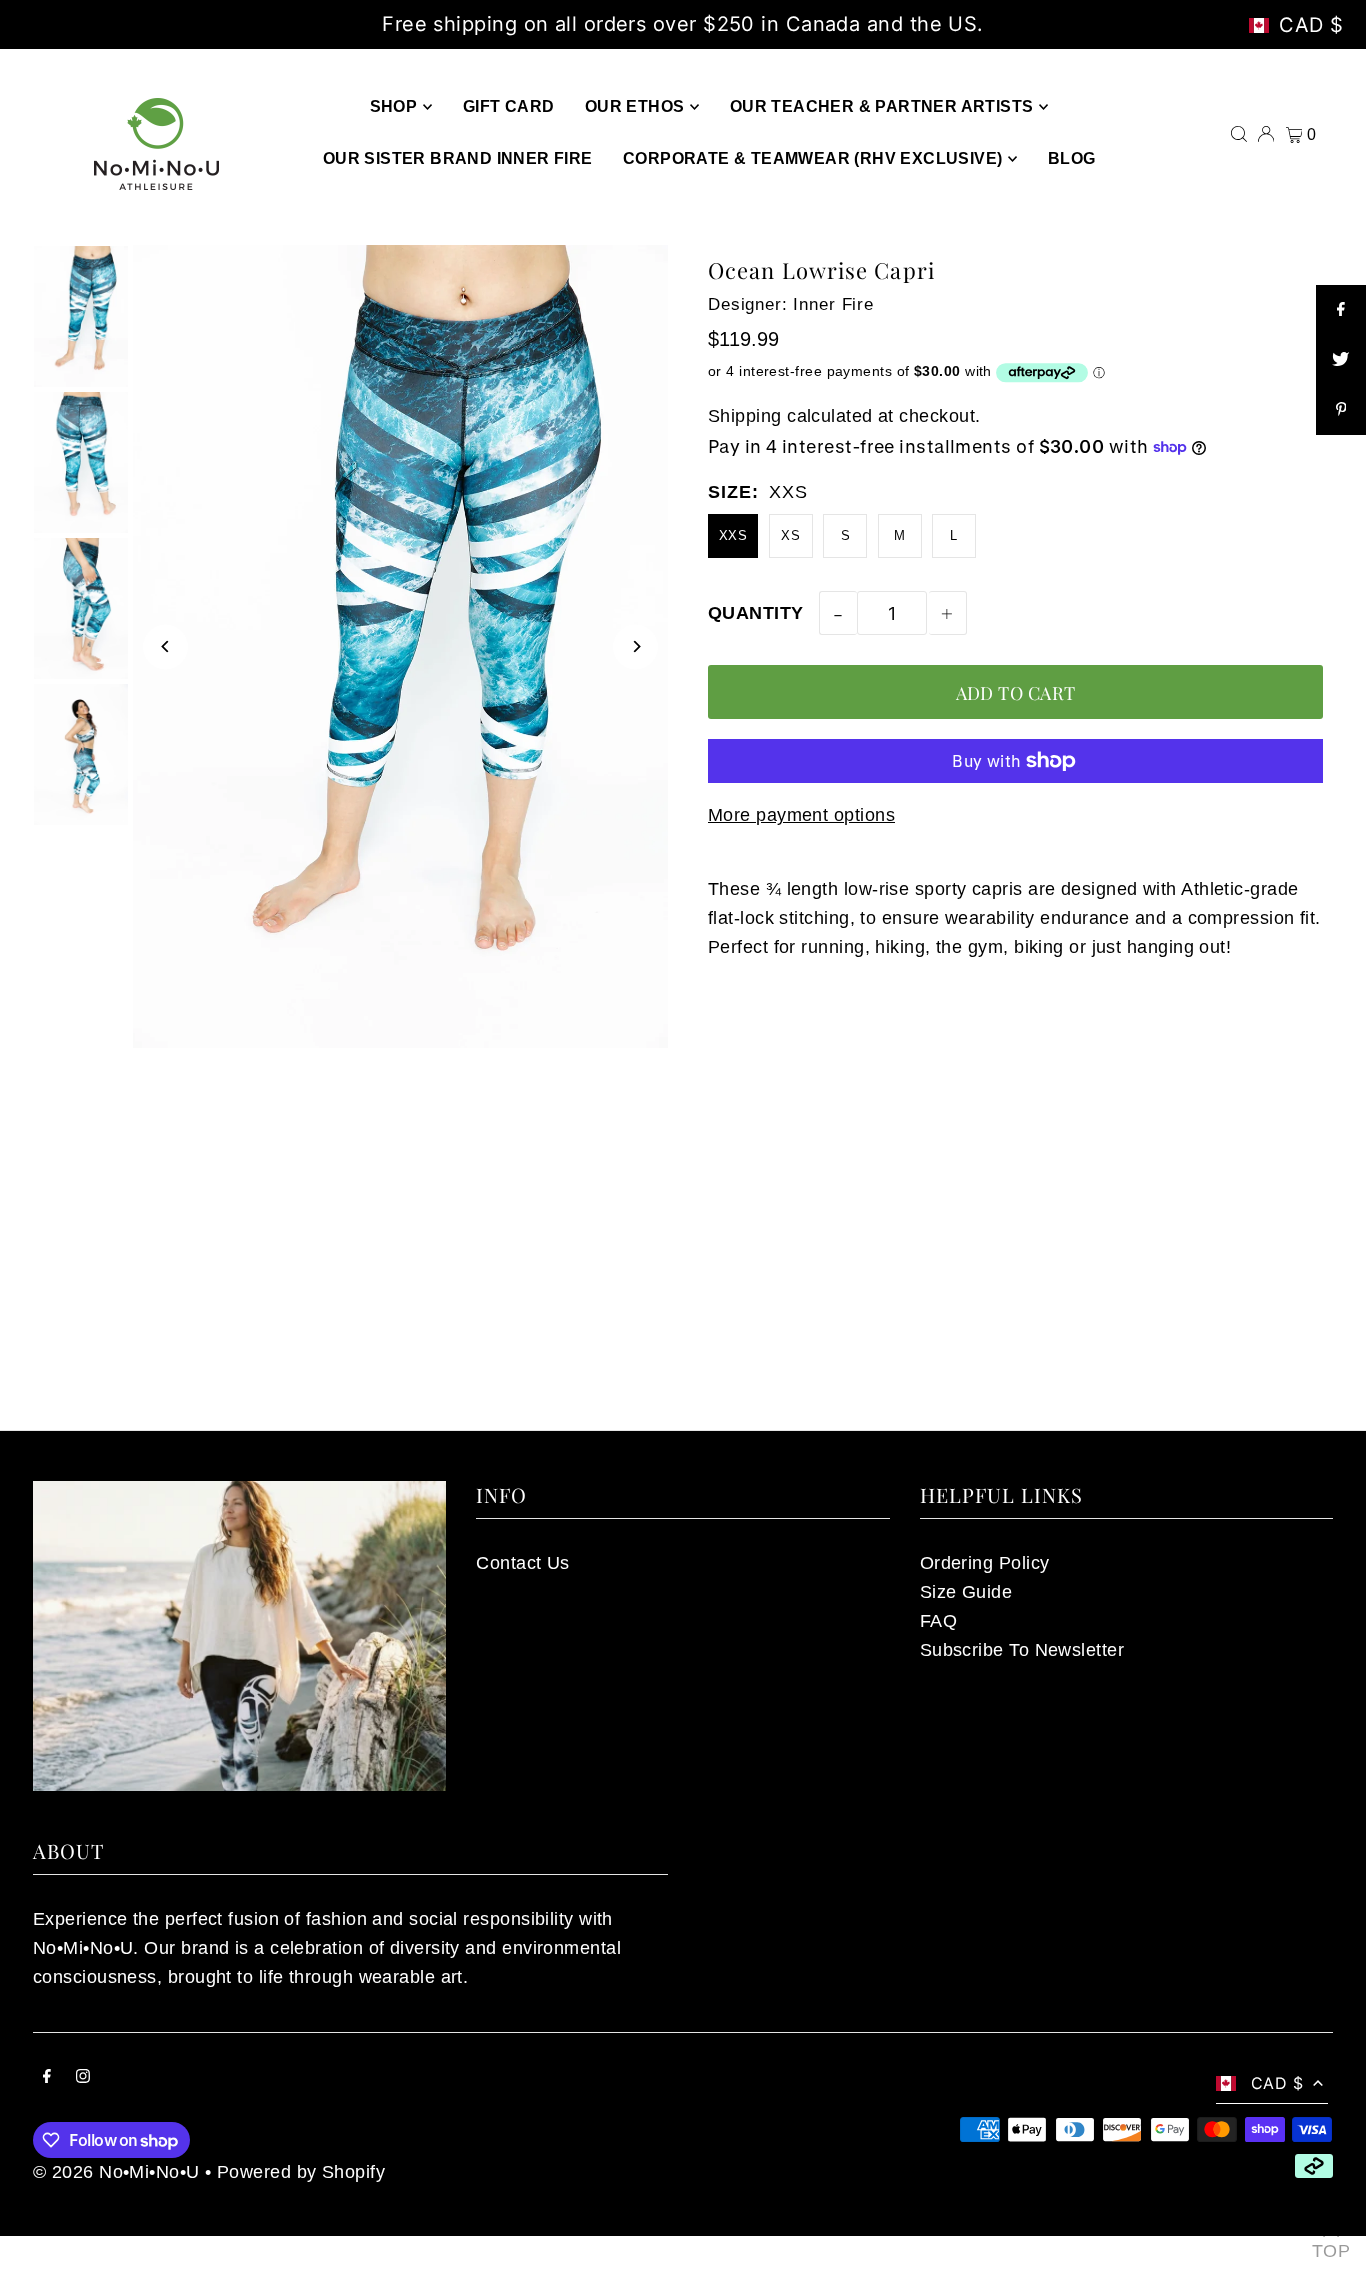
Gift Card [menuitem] (509, 106)
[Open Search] (1239, 132)
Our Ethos (635, 106)
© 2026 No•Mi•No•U (116, 2172)
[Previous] (165, 646)
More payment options (801, 815)
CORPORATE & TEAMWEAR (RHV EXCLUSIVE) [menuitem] (812, 158)
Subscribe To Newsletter (1022, 1650)
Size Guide (966, 1592)
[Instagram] (83, 2077)
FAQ (938, 1621)
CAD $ (1311, 25)
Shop (394, 106)
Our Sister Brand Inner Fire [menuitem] (458, 158)
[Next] (635, 646)
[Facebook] (47, 2077)
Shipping (745, 416)
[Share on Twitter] (1341, 360)
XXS (733, 535)
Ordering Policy (985, 1563)
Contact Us (523, 1563)
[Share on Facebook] (1341, 310)
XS (790, 535)
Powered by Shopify (301, 2172)
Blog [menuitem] (1072, 158)
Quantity (756, 613)
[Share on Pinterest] (1341, 410)
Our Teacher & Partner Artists (882, 106)
